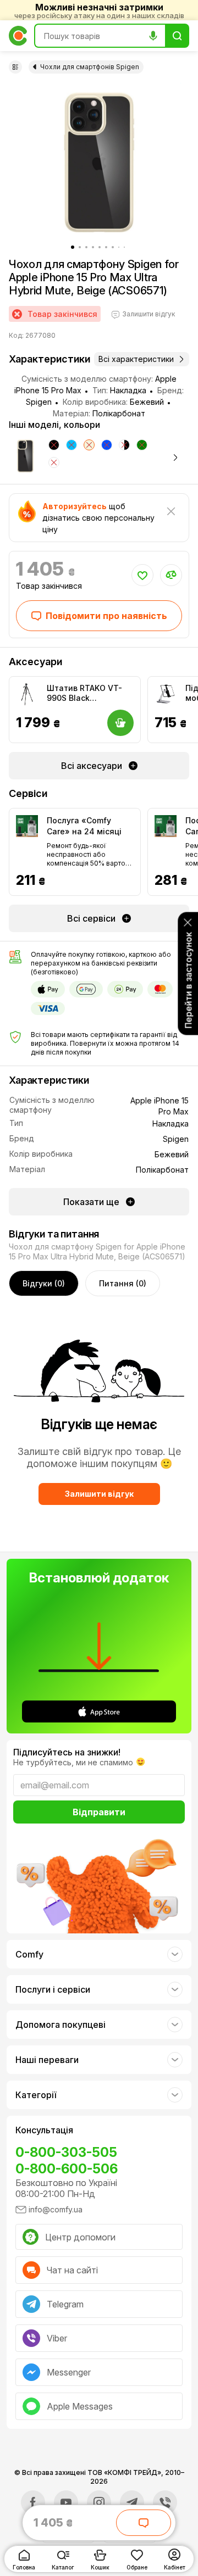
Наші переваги (47, 2060)
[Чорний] (54, 445)
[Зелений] (142, 445)
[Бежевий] (89, 445)
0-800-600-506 (67, 2169)
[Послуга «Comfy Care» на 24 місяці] (27, 826)
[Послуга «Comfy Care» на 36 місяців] (166, 826)
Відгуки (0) (44, 1283)
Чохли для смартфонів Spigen (90, 67)
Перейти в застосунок (188, 980)
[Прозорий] (54, 462)
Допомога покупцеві (61, 2025)
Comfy (29, 1954)
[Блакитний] (71, 445)
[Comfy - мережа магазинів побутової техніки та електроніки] (18, 36)
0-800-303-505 (66, 2152)
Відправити (99, 1812)
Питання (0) (123, 1283)
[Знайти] (177, 36)
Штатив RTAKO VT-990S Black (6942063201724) (84, 693)
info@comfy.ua (56, 2209)
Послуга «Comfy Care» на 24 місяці (84, 826)
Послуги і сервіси (53, 1989)
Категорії (36, 2095)
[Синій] (107, 445)
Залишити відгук (99, 1494)
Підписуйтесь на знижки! (67, 1752)
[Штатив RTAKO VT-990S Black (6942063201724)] (27, 694)
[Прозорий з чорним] (124, 445)
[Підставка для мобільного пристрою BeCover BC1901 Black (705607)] (166, 694)
